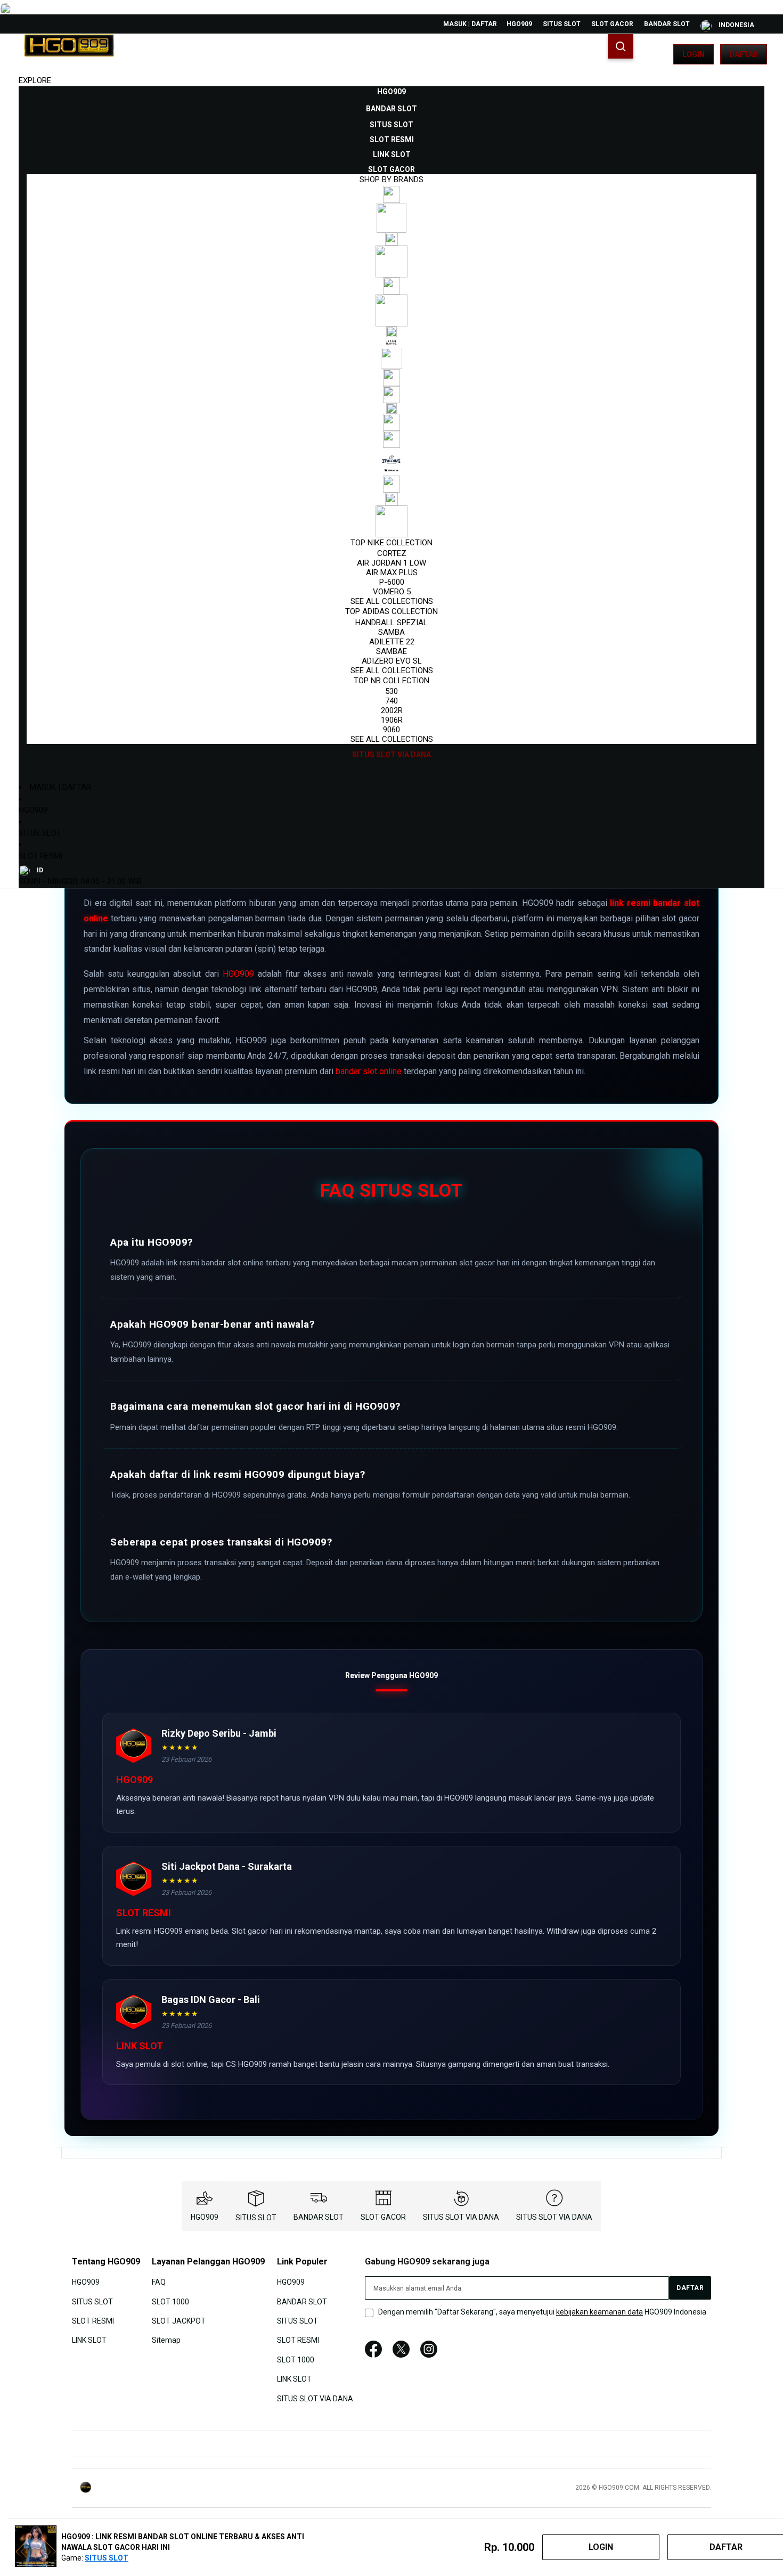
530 (391, 691)
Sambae (391, 651)
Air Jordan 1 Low (391, 563)
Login (694, 54)
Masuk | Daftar (470, 24)
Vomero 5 (392, 592)
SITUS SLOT (562, 24)
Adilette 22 (392, 642)
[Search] (621, 46)
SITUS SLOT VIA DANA (461, 2217)
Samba (391, 632)
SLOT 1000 (170, 2301)
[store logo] (69, 54)
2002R (392, 710)
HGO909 (519, 24)
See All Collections (392, 601)
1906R (392, 720)
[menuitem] (391, 92)
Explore (35, 80)
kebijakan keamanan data (600, 2312)
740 (391, 701)
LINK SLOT (89, 2340)
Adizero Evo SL (392, 661)
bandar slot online (369, 1071)
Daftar (744, 54)
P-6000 (392, 582)
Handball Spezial (391, 623)
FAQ (159, 2282)
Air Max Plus (392, 573)
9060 (391, 730)
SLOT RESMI (40, 856)
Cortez (392, 553)
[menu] (391, 423)
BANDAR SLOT (667, 24)
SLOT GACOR (612, 24)
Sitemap (166, 2340)
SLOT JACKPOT (179, 2321)
